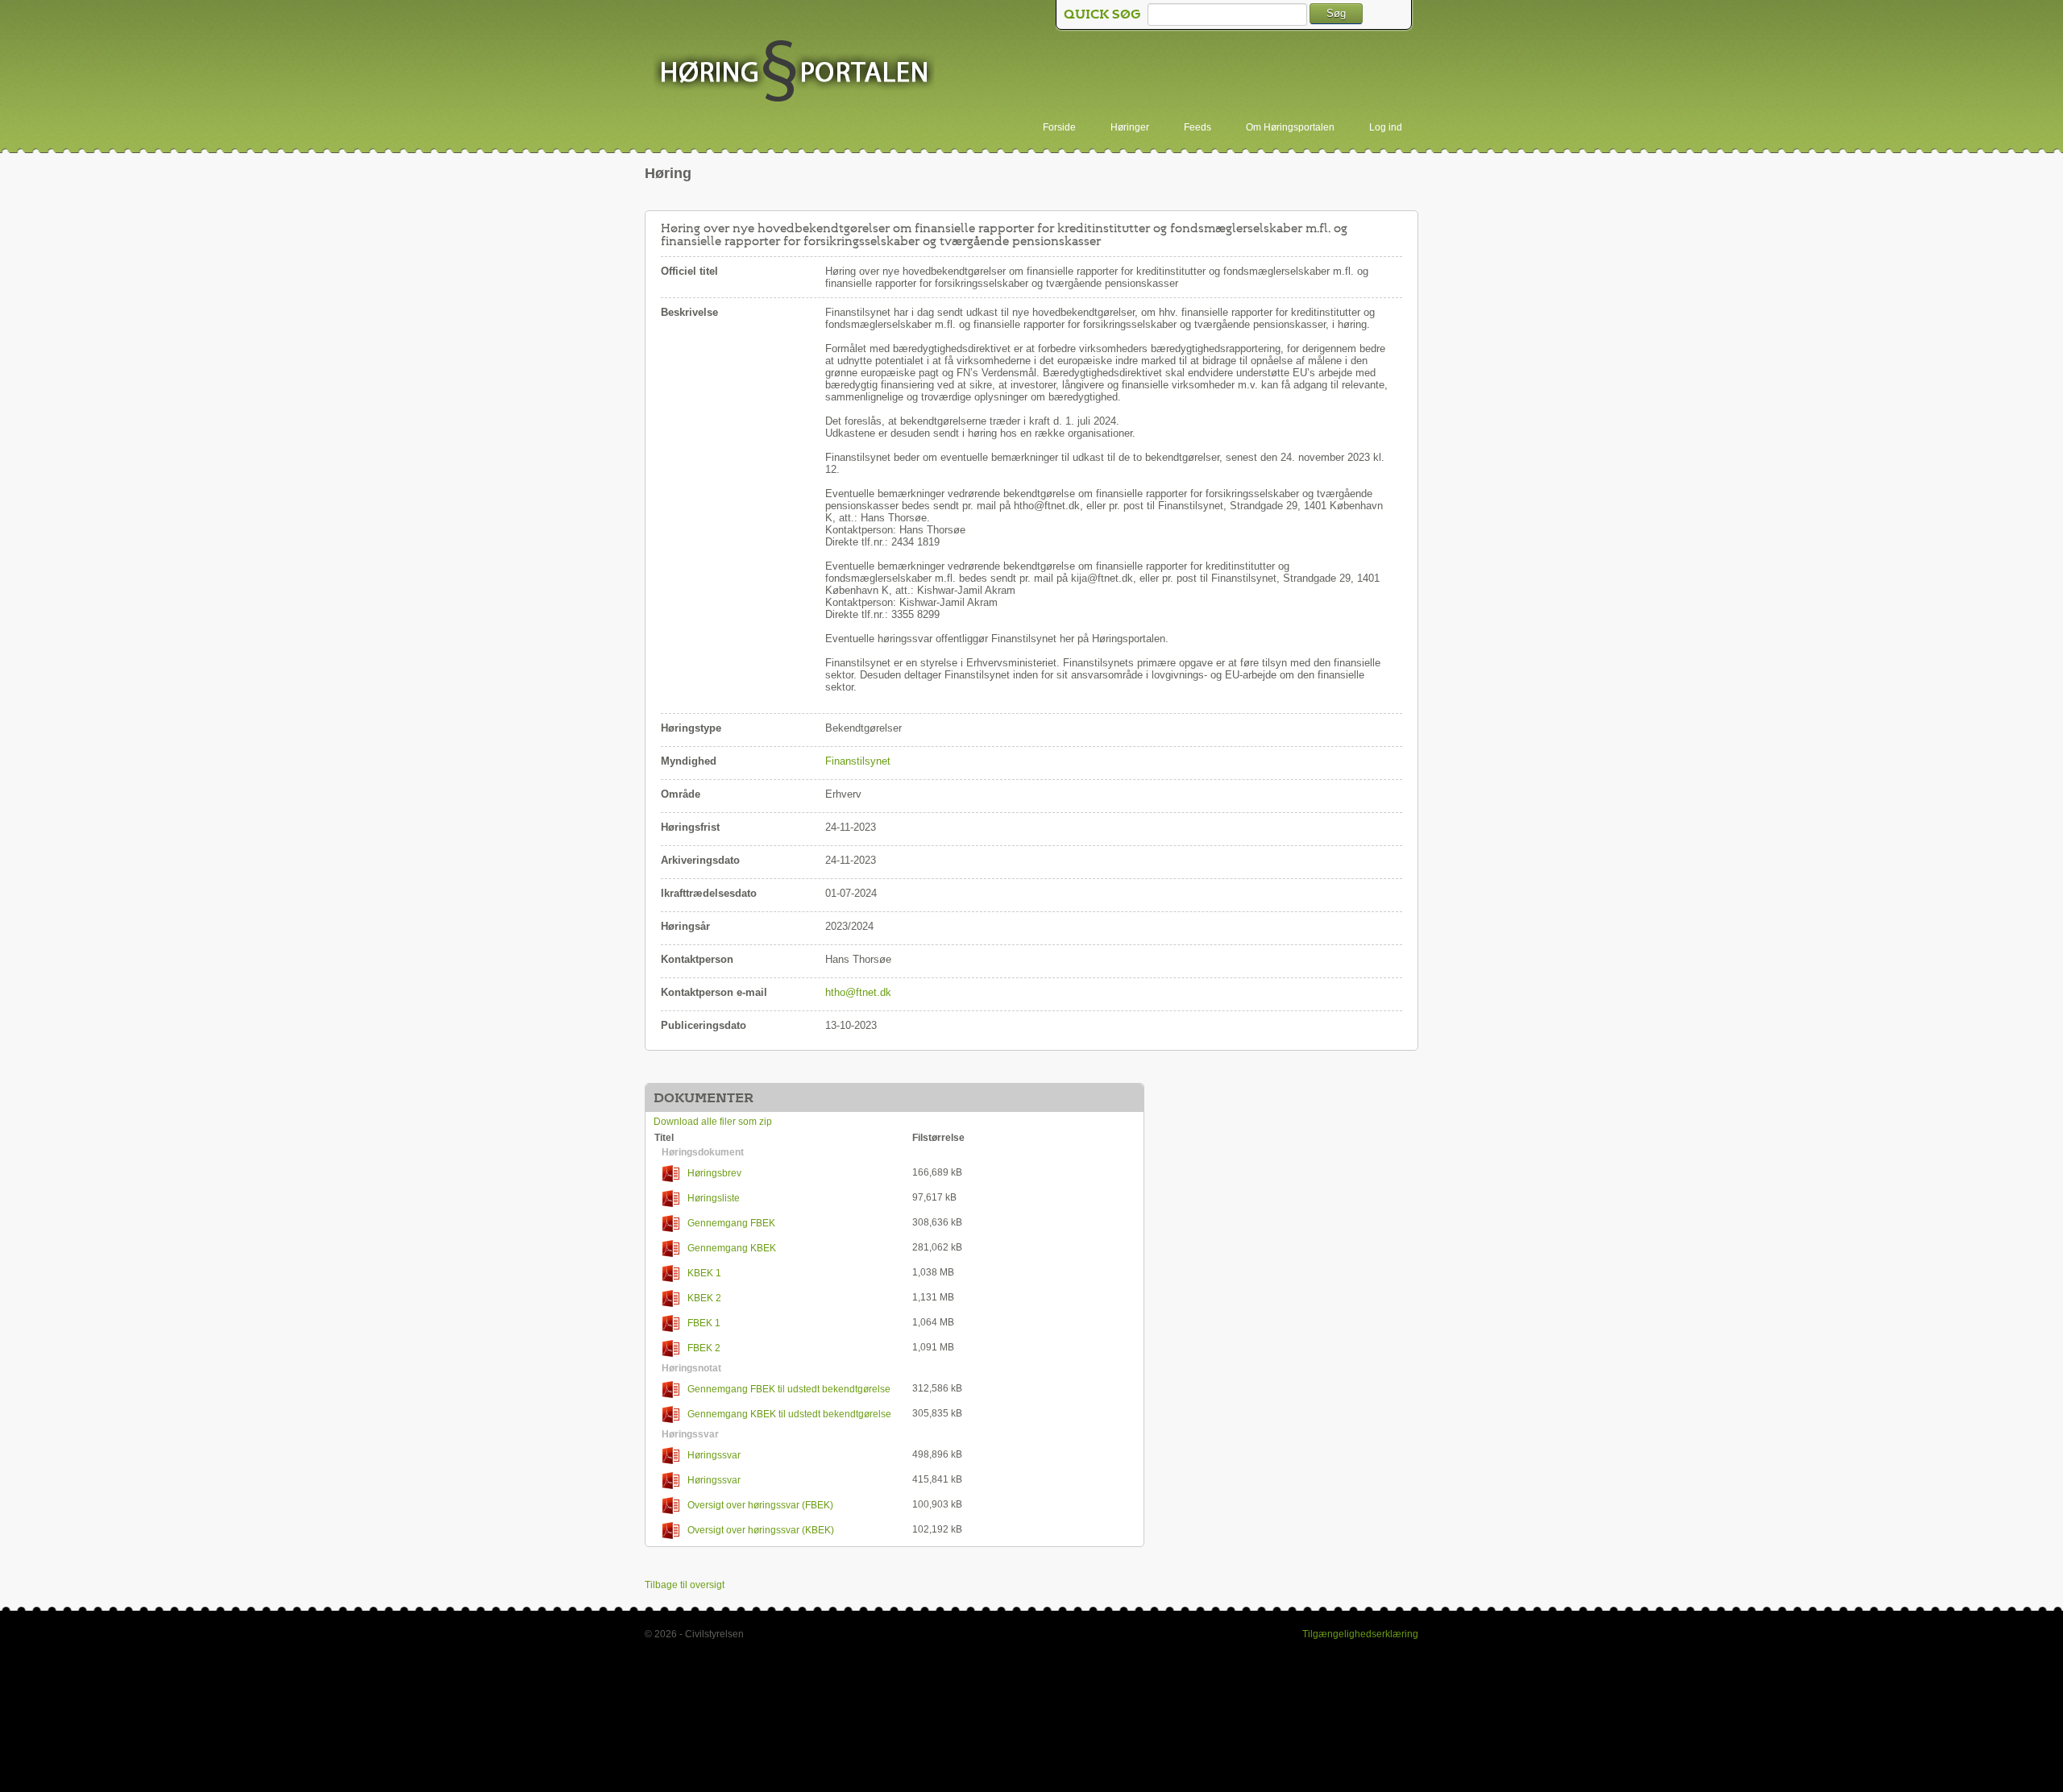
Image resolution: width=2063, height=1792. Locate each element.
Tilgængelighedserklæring (1360, 1634)
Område (681, 794)
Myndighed (689, 761)
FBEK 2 (704, 1348)
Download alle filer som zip (713, 1122)
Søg (1336, 13)
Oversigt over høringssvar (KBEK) (761, 1530)
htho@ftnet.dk (858, 992)
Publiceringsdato (704, 1025)
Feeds (1198, 127)
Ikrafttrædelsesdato (709, 893)
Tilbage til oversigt (685, 1585)
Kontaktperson (697, 959)
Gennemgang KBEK (732, 1248)
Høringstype (691, 728)
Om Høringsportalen (1290, 127)
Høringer (1130, 127)
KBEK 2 (704, 1298)
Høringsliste (714, 1198)
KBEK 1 (704, 1273)
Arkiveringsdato (700, 860)
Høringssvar (714, 1455)
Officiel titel (689, 271)
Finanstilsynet (858, 761)
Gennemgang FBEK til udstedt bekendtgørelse (789, 1389)
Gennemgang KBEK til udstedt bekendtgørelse (789, 1414)
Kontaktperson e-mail (714, 992)
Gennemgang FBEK (731, 1223)
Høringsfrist (690, 827)
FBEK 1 (704, 1323)
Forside (1059, 127)
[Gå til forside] (794, 73)
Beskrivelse (689, 312)
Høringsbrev (714, 1173)
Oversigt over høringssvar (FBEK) (760, 1505)
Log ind (1386, 127)
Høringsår (685, 926)
